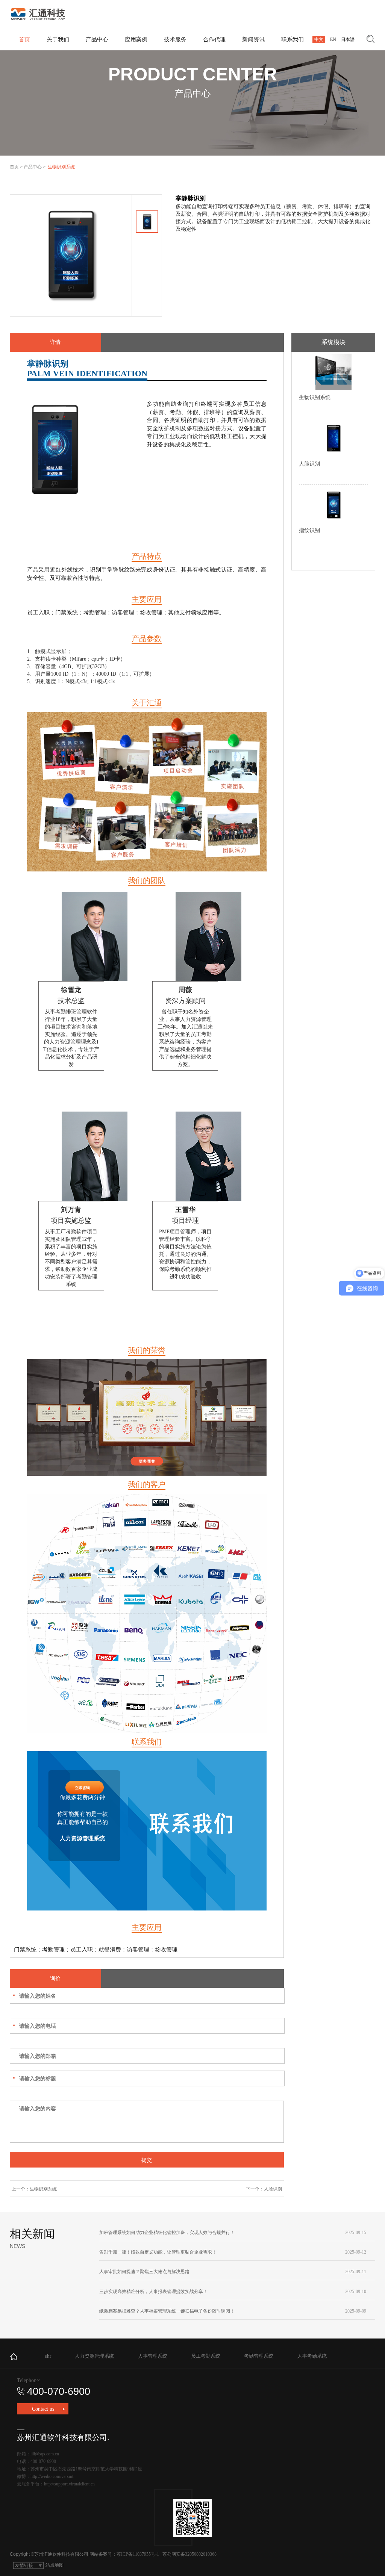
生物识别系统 (43, 2189)
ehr (48, 2356)
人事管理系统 (153, 2356)
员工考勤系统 (206, 2356)
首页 (14, 167)
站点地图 (55, 2565)
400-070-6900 (59, 2391)
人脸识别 (273, 2189)
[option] (71, 255)
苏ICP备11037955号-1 (138, 2554)
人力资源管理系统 (94, 2356)
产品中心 (33, 167)
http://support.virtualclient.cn (69, 2484)
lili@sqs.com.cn (45, 2454)
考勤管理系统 (259, 2356)
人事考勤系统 (312, 2356)
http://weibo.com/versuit (52, 2476)
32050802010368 (201, 2554)
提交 (147, 2160)
